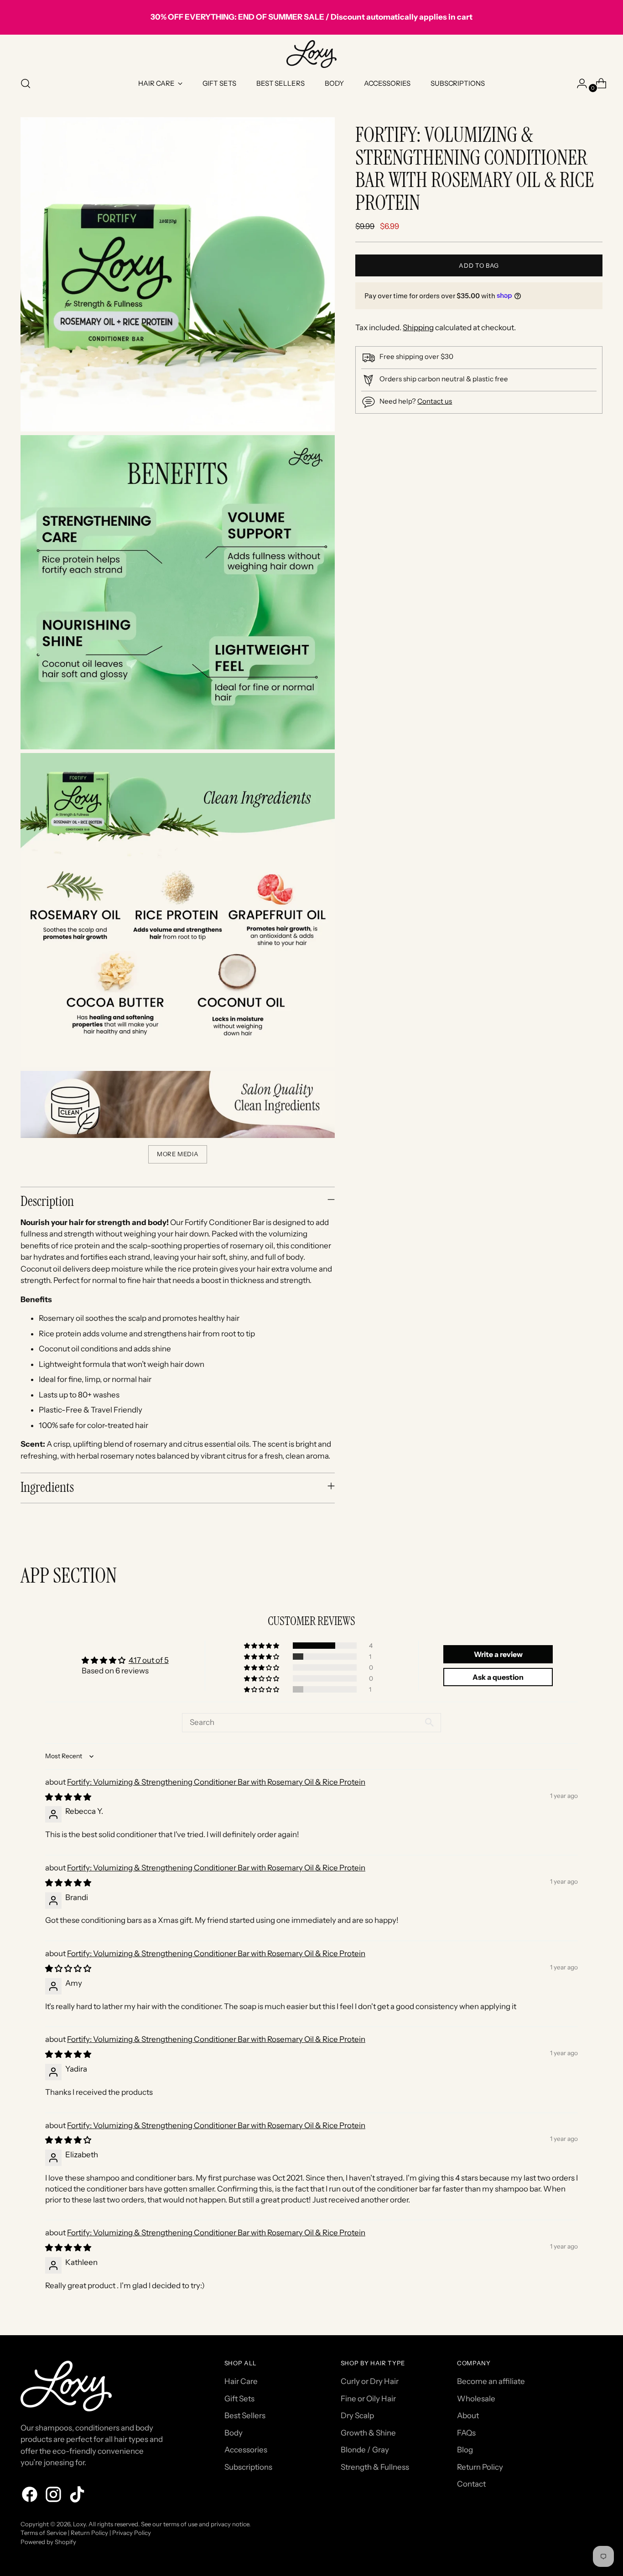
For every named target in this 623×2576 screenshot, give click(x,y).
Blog (465, 2450)
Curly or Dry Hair (370, 2381)
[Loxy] (311, 54)
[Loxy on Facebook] (31, 2496)
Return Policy (480, 2467)
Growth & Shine (368, 2433)
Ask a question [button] (498, 1677)
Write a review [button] (498, 1654)
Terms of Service (44, 2533)
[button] (262, 1646)
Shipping (418, 327)
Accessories (246, 2450)
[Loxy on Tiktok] (78, 2496)
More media (178, 1154)
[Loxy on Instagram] (54, 2496)
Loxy (79, 2524)
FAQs (466, 2433)
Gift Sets (239, 2399)
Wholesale (476, 2399)
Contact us (435, 401)
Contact (471, 2484)
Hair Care (241, 2381)
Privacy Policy (132, 2533)
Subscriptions (248, 2467)
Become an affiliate (491, 2381)
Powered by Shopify (48, 2542)
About (468, 2415)
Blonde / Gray (365, 2450)
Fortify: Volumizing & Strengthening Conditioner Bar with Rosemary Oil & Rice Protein (216, 1782)
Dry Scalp (357, 2415)
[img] (68, 1797)
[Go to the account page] (578, 83)
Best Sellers (245, 2415)
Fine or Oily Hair (368, 2399)
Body (234, 2433)
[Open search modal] (26, 83)
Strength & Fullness (375, 2467)
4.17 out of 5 (149, 1660)
